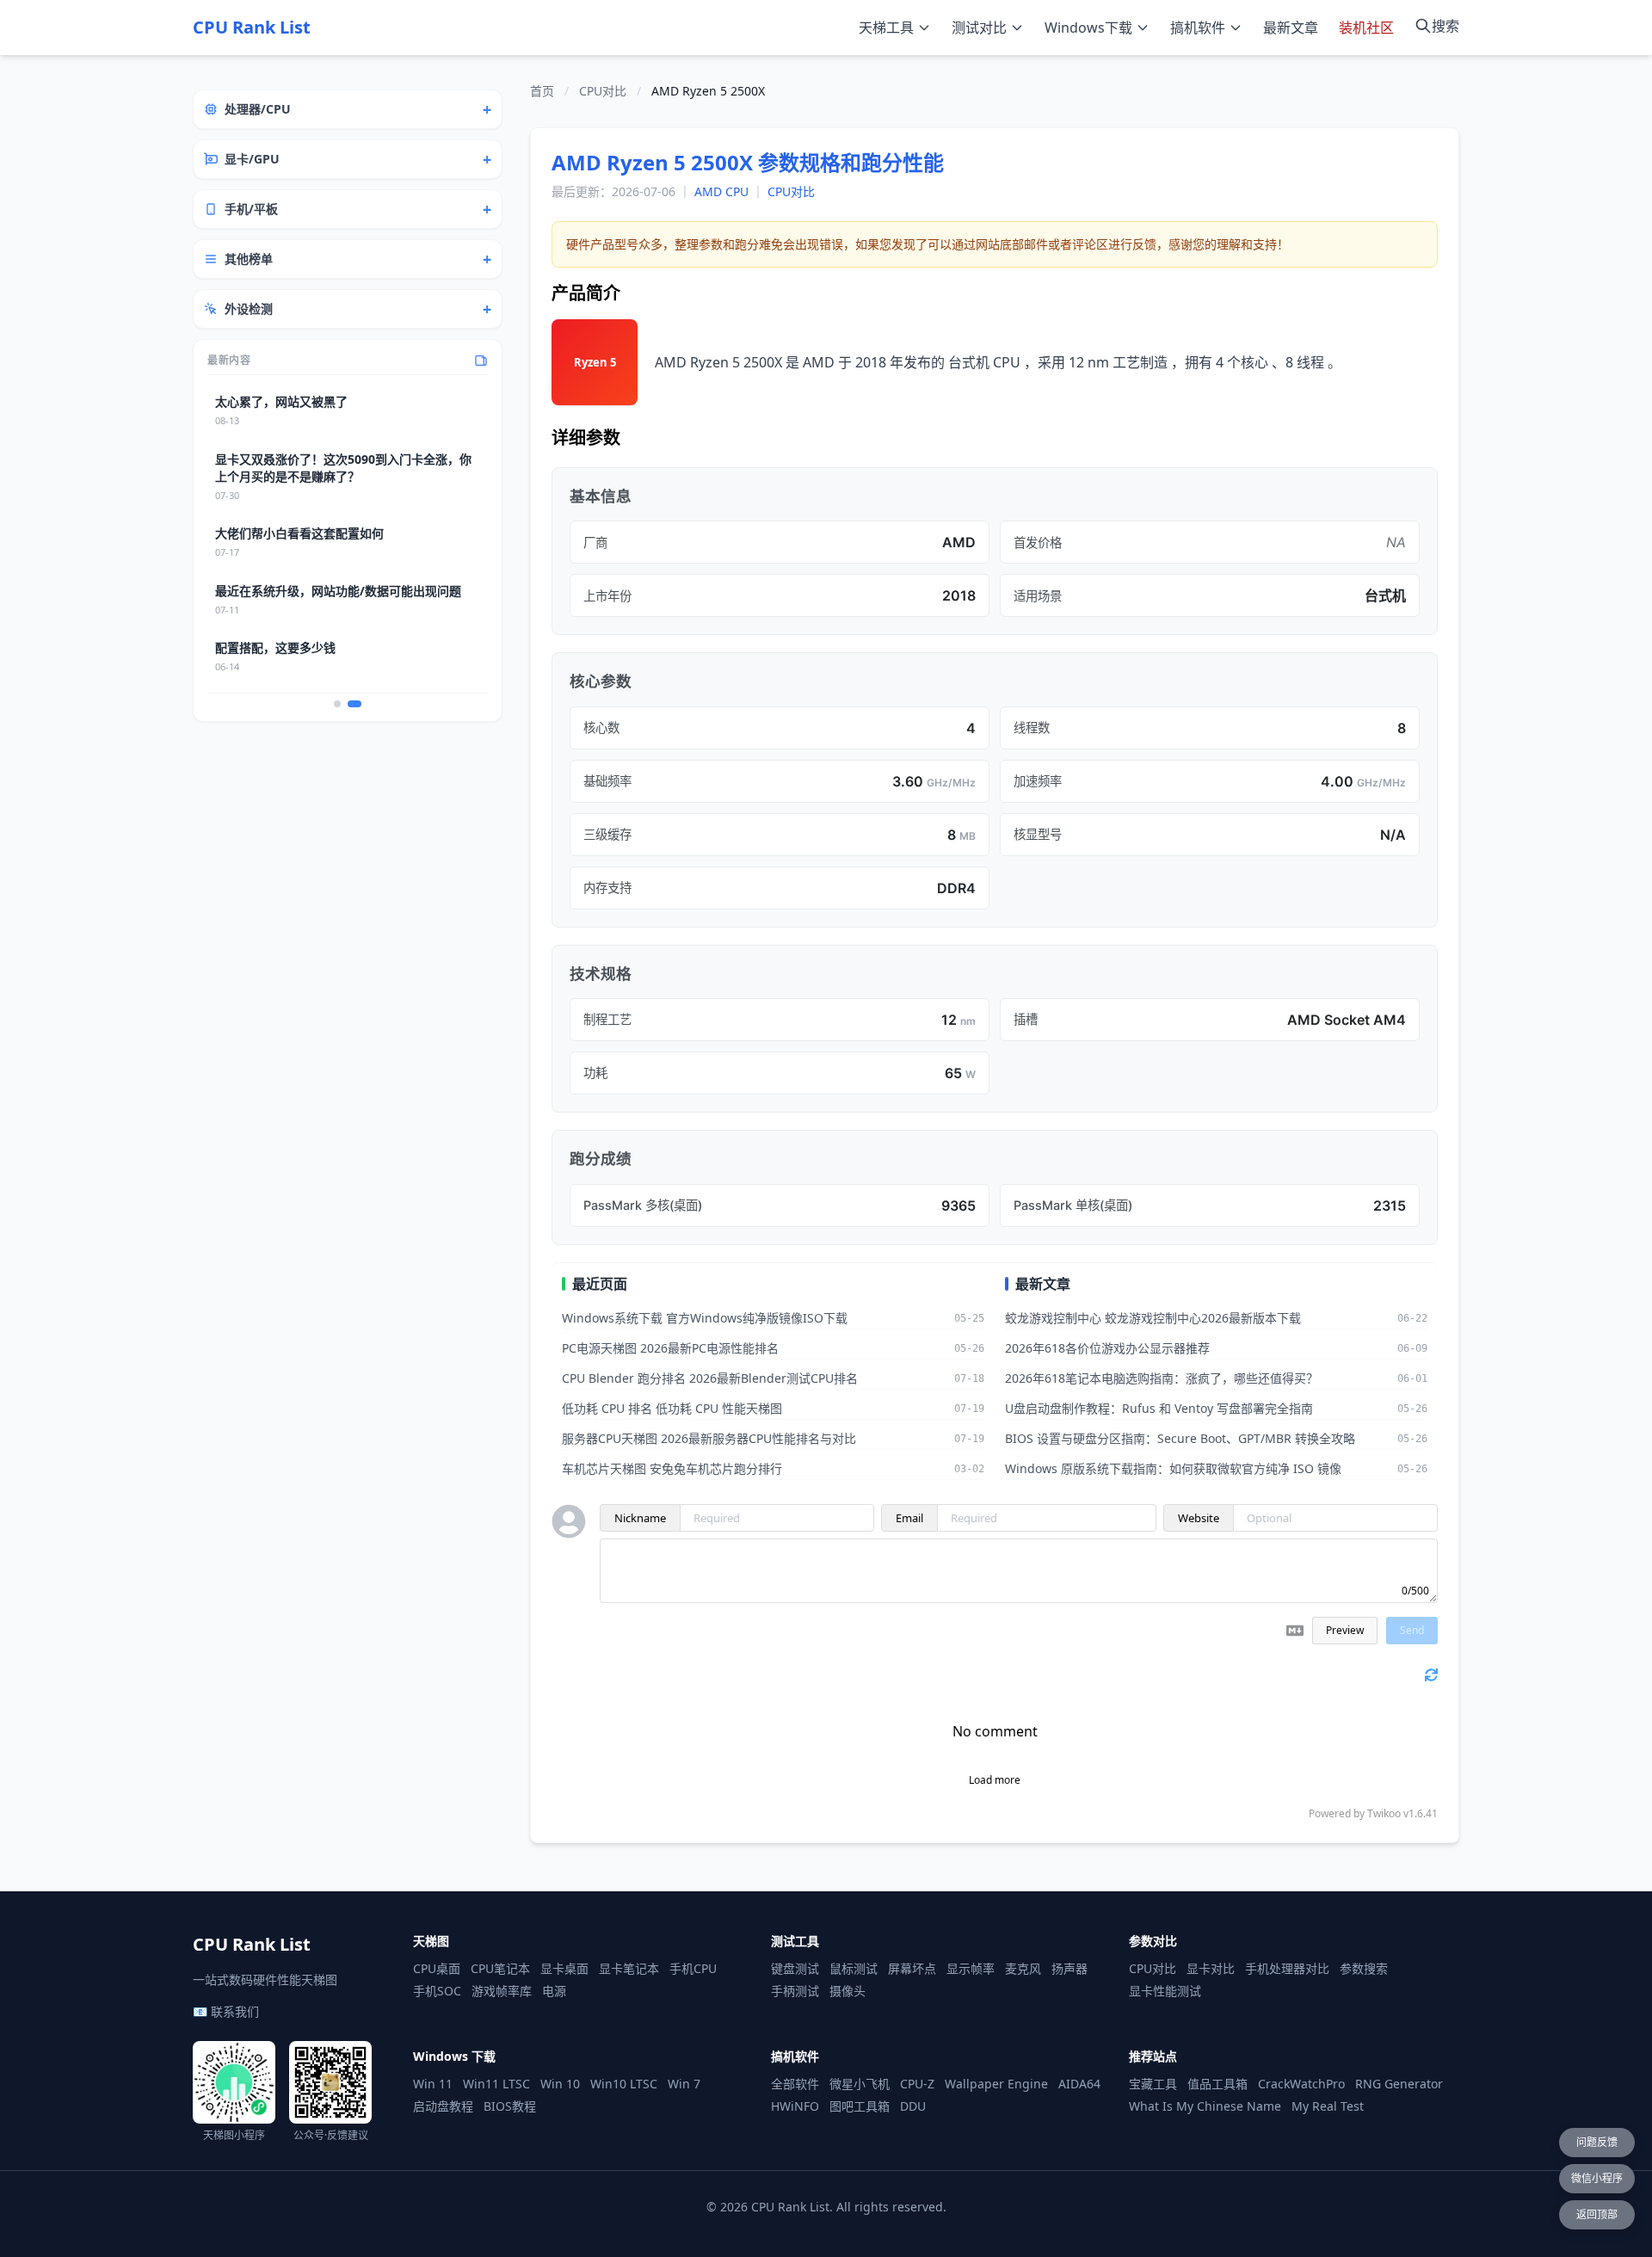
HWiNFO (795, 2106)
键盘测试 (795, 1968)
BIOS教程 (510, 2106)
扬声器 (1069, 1968)
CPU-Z (917, 2084)
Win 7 (684, 2084)
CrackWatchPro (1301, 2084)
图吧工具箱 (860, 2106)
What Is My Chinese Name (1205, 2106)
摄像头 (848, 1991)
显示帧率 (971, 1968)
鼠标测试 (854, 1968)
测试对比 (979, 28)
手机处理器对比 (1287, 1968)
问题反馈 (1597, 2142)
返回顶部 (1597, 2214)
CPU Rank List (252, 27)
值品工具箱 (1217, 2084)
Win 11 (433, 2084)
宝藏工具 (1153, 2084)
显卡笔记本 (629, 1968)
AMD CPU (721, 191)
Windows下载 (1088, 28)
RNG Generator (1399, 2084)
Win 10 (560, 2084)
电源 (554, 1991)
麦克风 (1023, 1968)
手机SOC (437, 1991)
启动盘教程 (443, 2106)
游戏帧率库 (502, 1991)
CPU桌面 (437, 1968)
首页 (542, 91)
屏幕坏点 (912, 1968)
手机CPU (693, 1968)
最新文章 (1291, 28)
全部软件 (795, 2084)
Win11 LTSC (496, 2084)
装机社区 (1366, 28)
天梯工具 (886, 28)
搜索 (1445, 26)
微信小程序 (1597, 2178)
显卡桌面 (564, 1968)
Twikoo (1384, 1813)
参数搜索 (1364, 1968)
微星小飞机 (860, 2084)
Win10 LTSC (624, 2084)
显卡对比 (1211, 1968)
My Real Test (1328, 2106)
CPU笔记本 (500, 1968)
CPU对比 (603, 91)
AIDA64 (1079, 2084)
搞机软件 (1198, 28)
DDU (913, 2106)
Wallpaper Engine (996, 2084)
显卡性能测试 (1165, 1991)
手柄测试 (795, 1991)
